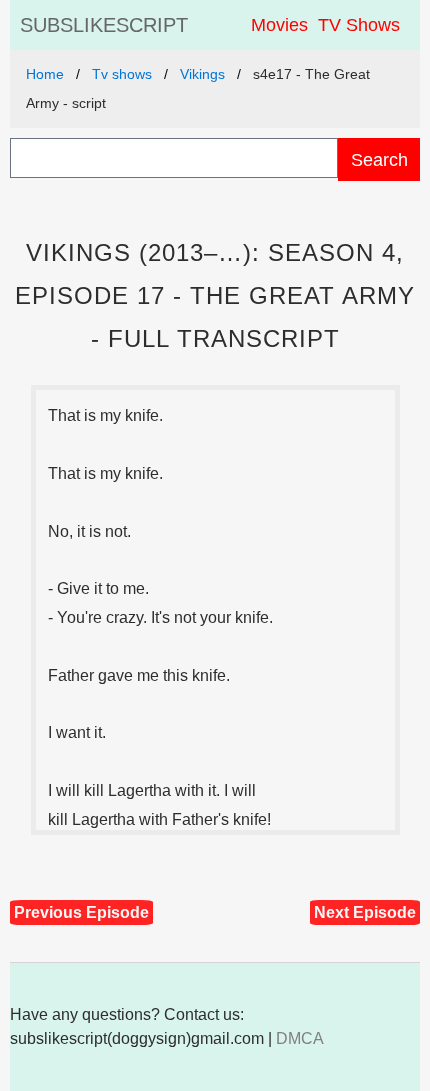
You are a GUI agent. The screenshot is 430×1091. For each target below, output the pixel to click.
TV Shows (359, 25)
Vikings (202, 74)
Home (45, 74)
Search (379, 159)
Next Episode (365, 912)
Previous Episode (81, 912)
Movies (279, 25)
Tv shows (122, 74)
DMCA (300, 1038)
